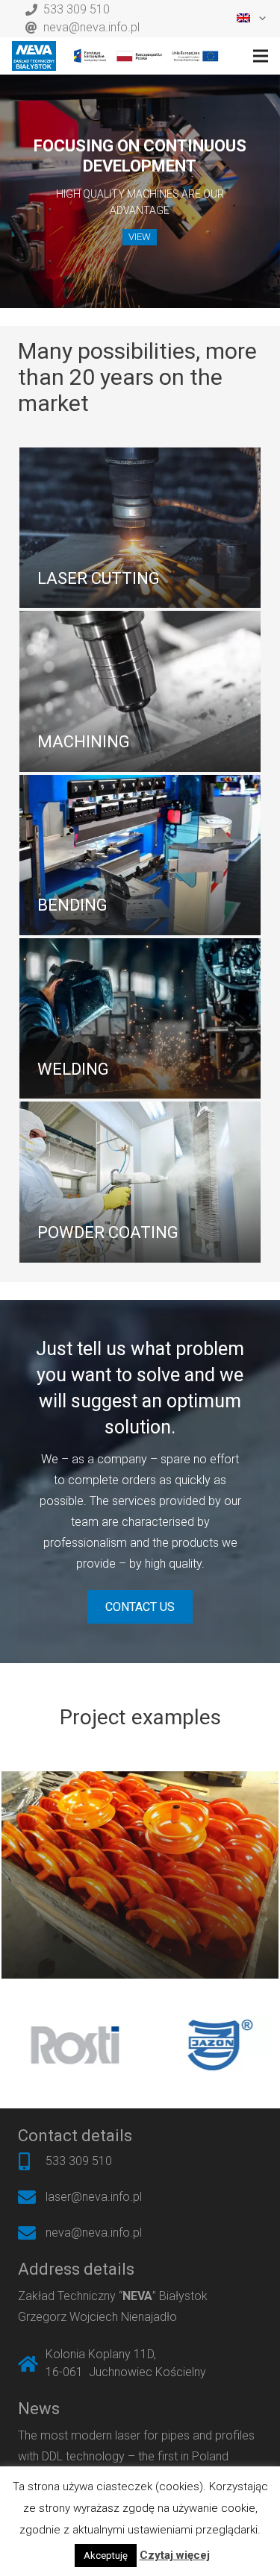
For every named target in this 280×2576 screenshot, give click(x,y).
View (140, 237)
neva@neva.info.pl (91, 27)
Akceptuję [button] (106, 2555)
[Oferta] (140, 528)
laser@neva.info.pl (94, 2197)
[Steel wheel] (140, 1875)
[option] (112, 2045)
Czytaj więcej (175, 2555)
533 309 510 (77, 9)
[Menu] (261, 56)
